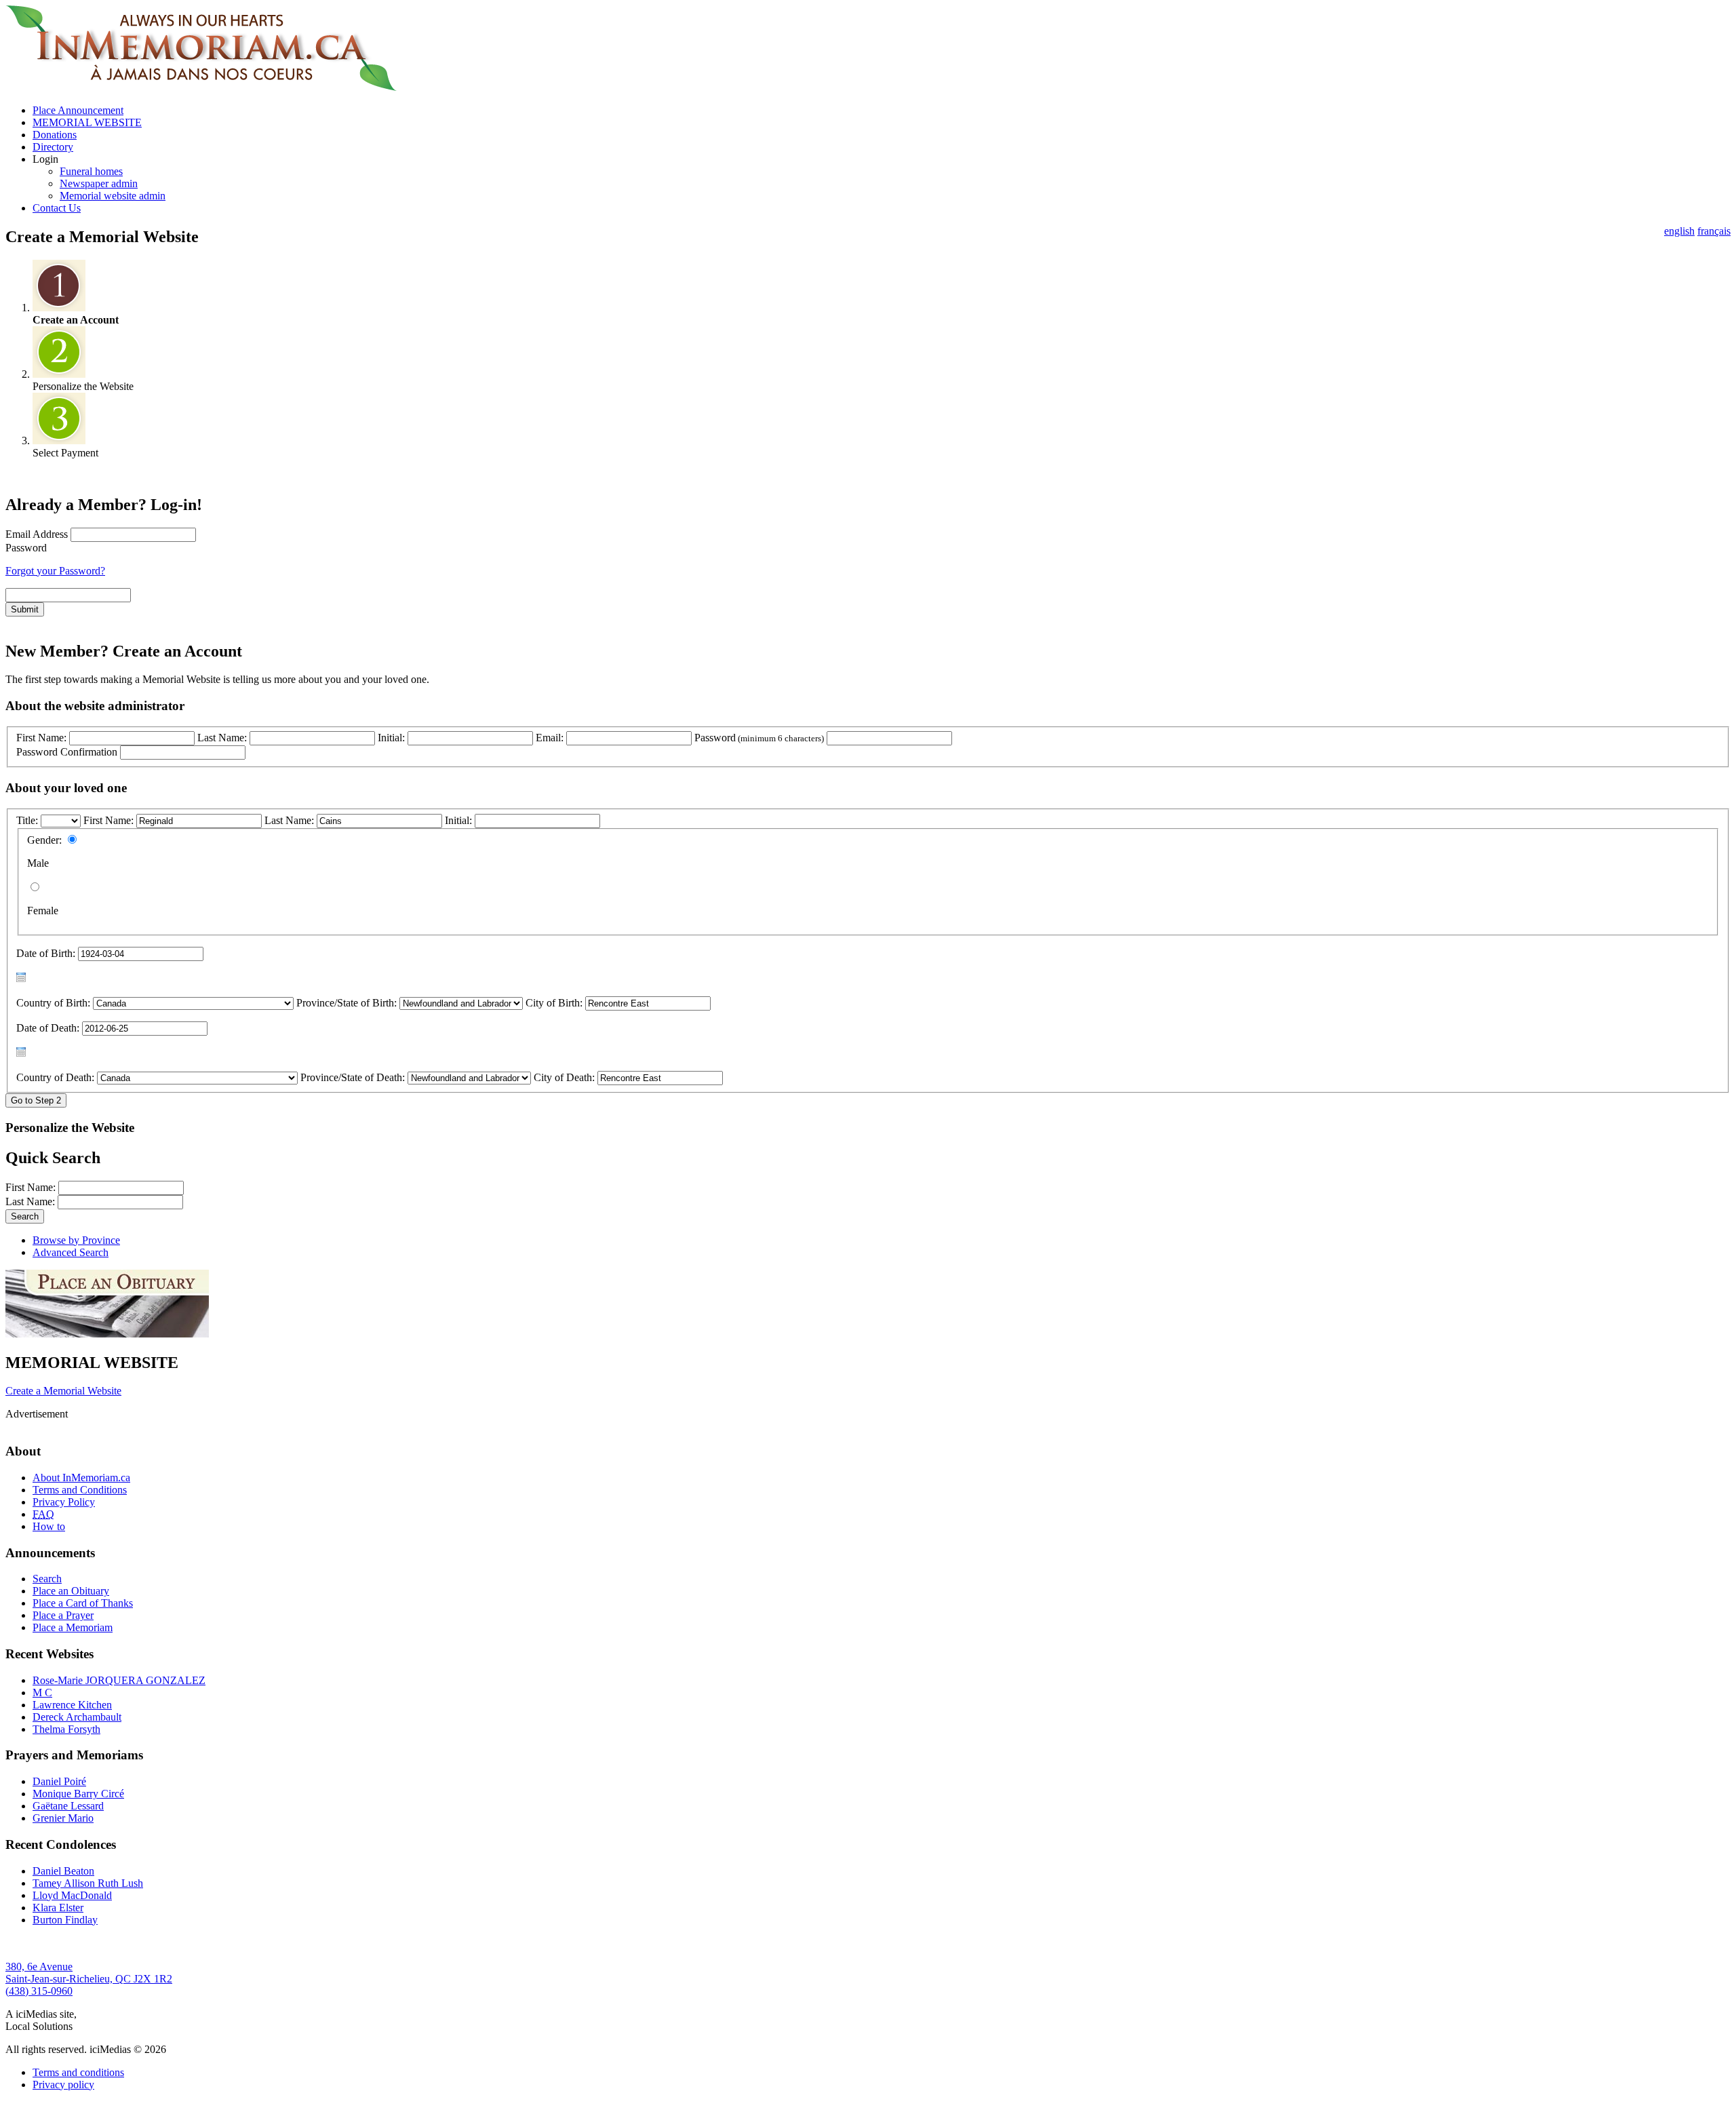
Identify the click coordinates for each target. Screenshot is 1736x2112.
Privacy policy (63, 2085)
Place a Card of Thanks (83, 1603)
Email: (550, 738)
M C (42, 1693)
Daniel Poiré (59, 1781)
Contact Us (57, 208)
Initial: (391, 738)
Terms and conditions (78, 2072)
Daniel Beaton (63, 1871)
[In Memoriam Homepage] (201, 87)
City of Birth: (554, 1003)
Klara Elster (58, 1908)
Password (26, 548)
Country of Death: (55, 1077)
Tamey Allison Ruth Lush (88, 1883)
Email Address (37, 534)
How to (49, 1526)
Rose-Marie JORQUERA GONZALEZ (119, 1680)
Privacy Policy (64, 1502)
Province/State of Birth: (347, 1003)
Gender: (44, 840)
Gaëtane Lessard (68, 1806)
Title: (28, 820)
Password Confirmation (67, 752)
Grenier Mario (63, 1818)
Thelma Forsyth (66, 1729)
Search (47, 1579)
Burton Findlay (65, 1920)
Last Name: (222, 738)
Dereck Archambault (77, 1717)
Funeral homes (91, 171)
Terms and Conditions (80, 1490)
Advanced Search (71, 1252)
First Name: (41, 738)
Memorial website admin (113, 196)
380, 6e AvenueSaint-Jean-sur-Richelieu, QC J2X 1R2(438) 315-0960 (89, 1979)
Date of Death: (48, 1028)
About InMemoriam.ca (81, 1478)
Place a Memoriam (73, 1627)
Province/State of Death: (353, 1077)
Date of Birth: (46, 953)
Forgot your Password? (55, 571)
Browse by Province (76, 1240)
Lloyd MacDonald (72, 1895)
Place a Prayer (63, 1615)
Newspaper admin (99, 183)
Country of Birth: (53, 1003)
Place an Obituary (71, 1591)
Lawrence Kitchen (72, 1705)
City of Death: (564, 1077)
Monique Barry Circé (78, 1794)
